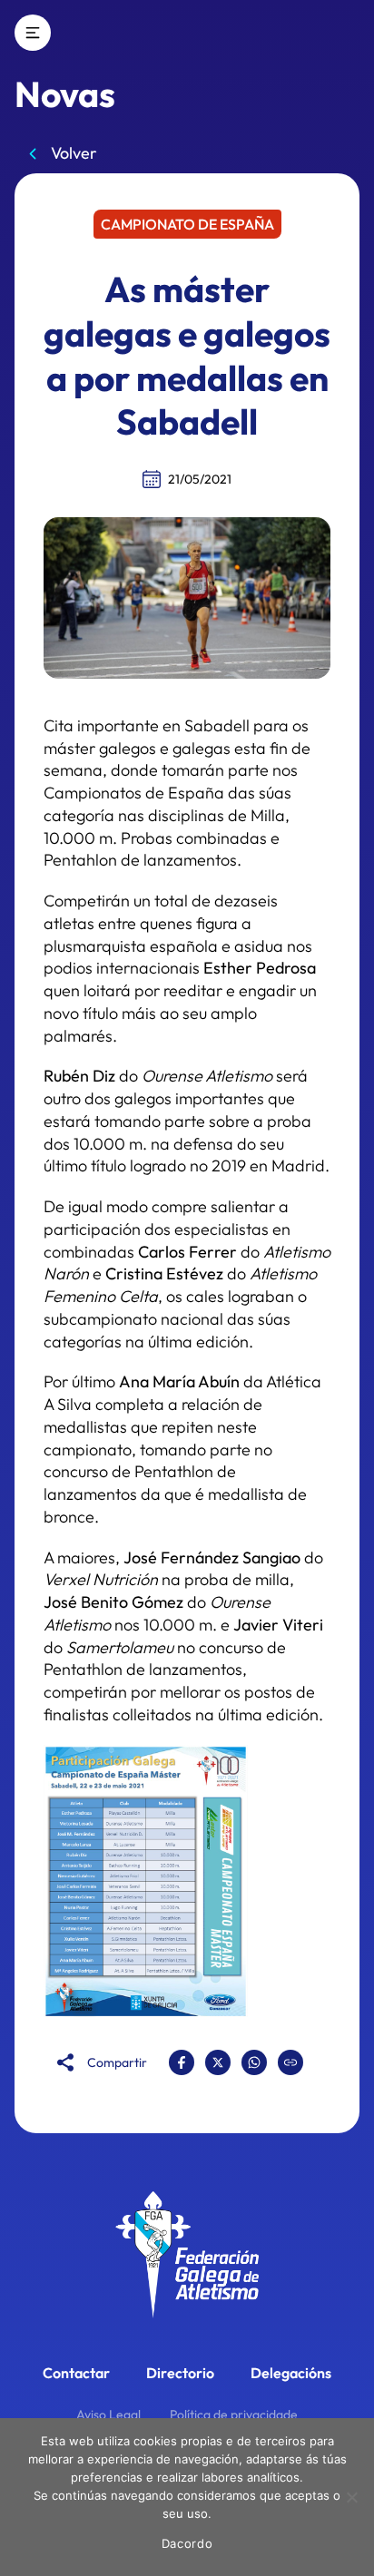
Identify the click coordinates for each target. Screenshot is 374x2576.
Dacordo (187, 2543)
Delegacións (291, 2373)
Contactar (76, 2373)
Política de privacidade (234, 2414)
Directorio (180, 2373)
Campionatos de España (134, 793)
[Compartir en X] (218, 2062)
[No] (351, 2497)
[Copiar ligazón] (290, 2062)
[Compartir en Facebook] (182, 2062)
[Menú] (33, 33)
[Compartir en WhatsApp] (254, 2062)
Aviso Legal (108, 2414)
